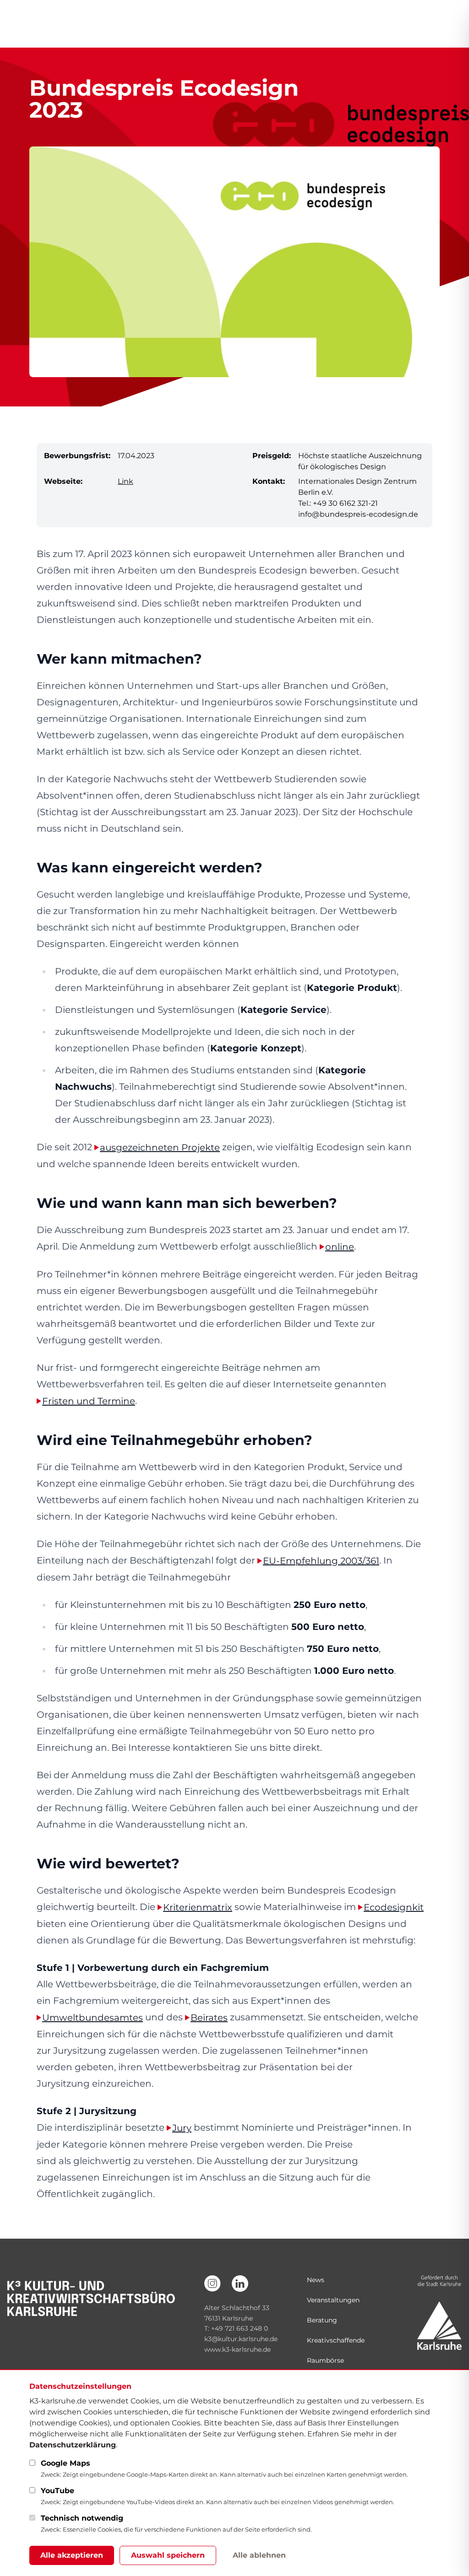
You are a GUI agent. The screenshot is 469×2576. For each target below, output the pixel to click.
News (316, 2280)
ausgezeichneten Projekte (160, 1147)
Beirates (209, 2018)
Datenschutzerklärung (73, 2445)
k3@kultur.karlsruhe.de (241, 2339)
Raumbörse (325, 2360)
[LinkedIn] (240, 2284)
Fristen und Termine (89, 1401)
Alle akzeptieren (72, 2555)
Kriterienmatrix (198, 1907)
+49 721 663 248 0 (240, 2328)
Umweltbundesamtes (93, 2018)
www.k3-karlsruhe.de (237, 2349)
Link (125, 481)
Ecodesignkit (394, 1907)
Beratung (322, 2320)
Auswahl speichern (168, 2555)
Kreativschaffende (336, 2340)
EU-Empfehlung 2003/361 (321, 1561)
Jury (182, 2128)
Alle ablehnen (259, 2555)
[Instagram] (213, 2284)
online (340, 1247)
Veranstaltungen (333, 2300)
